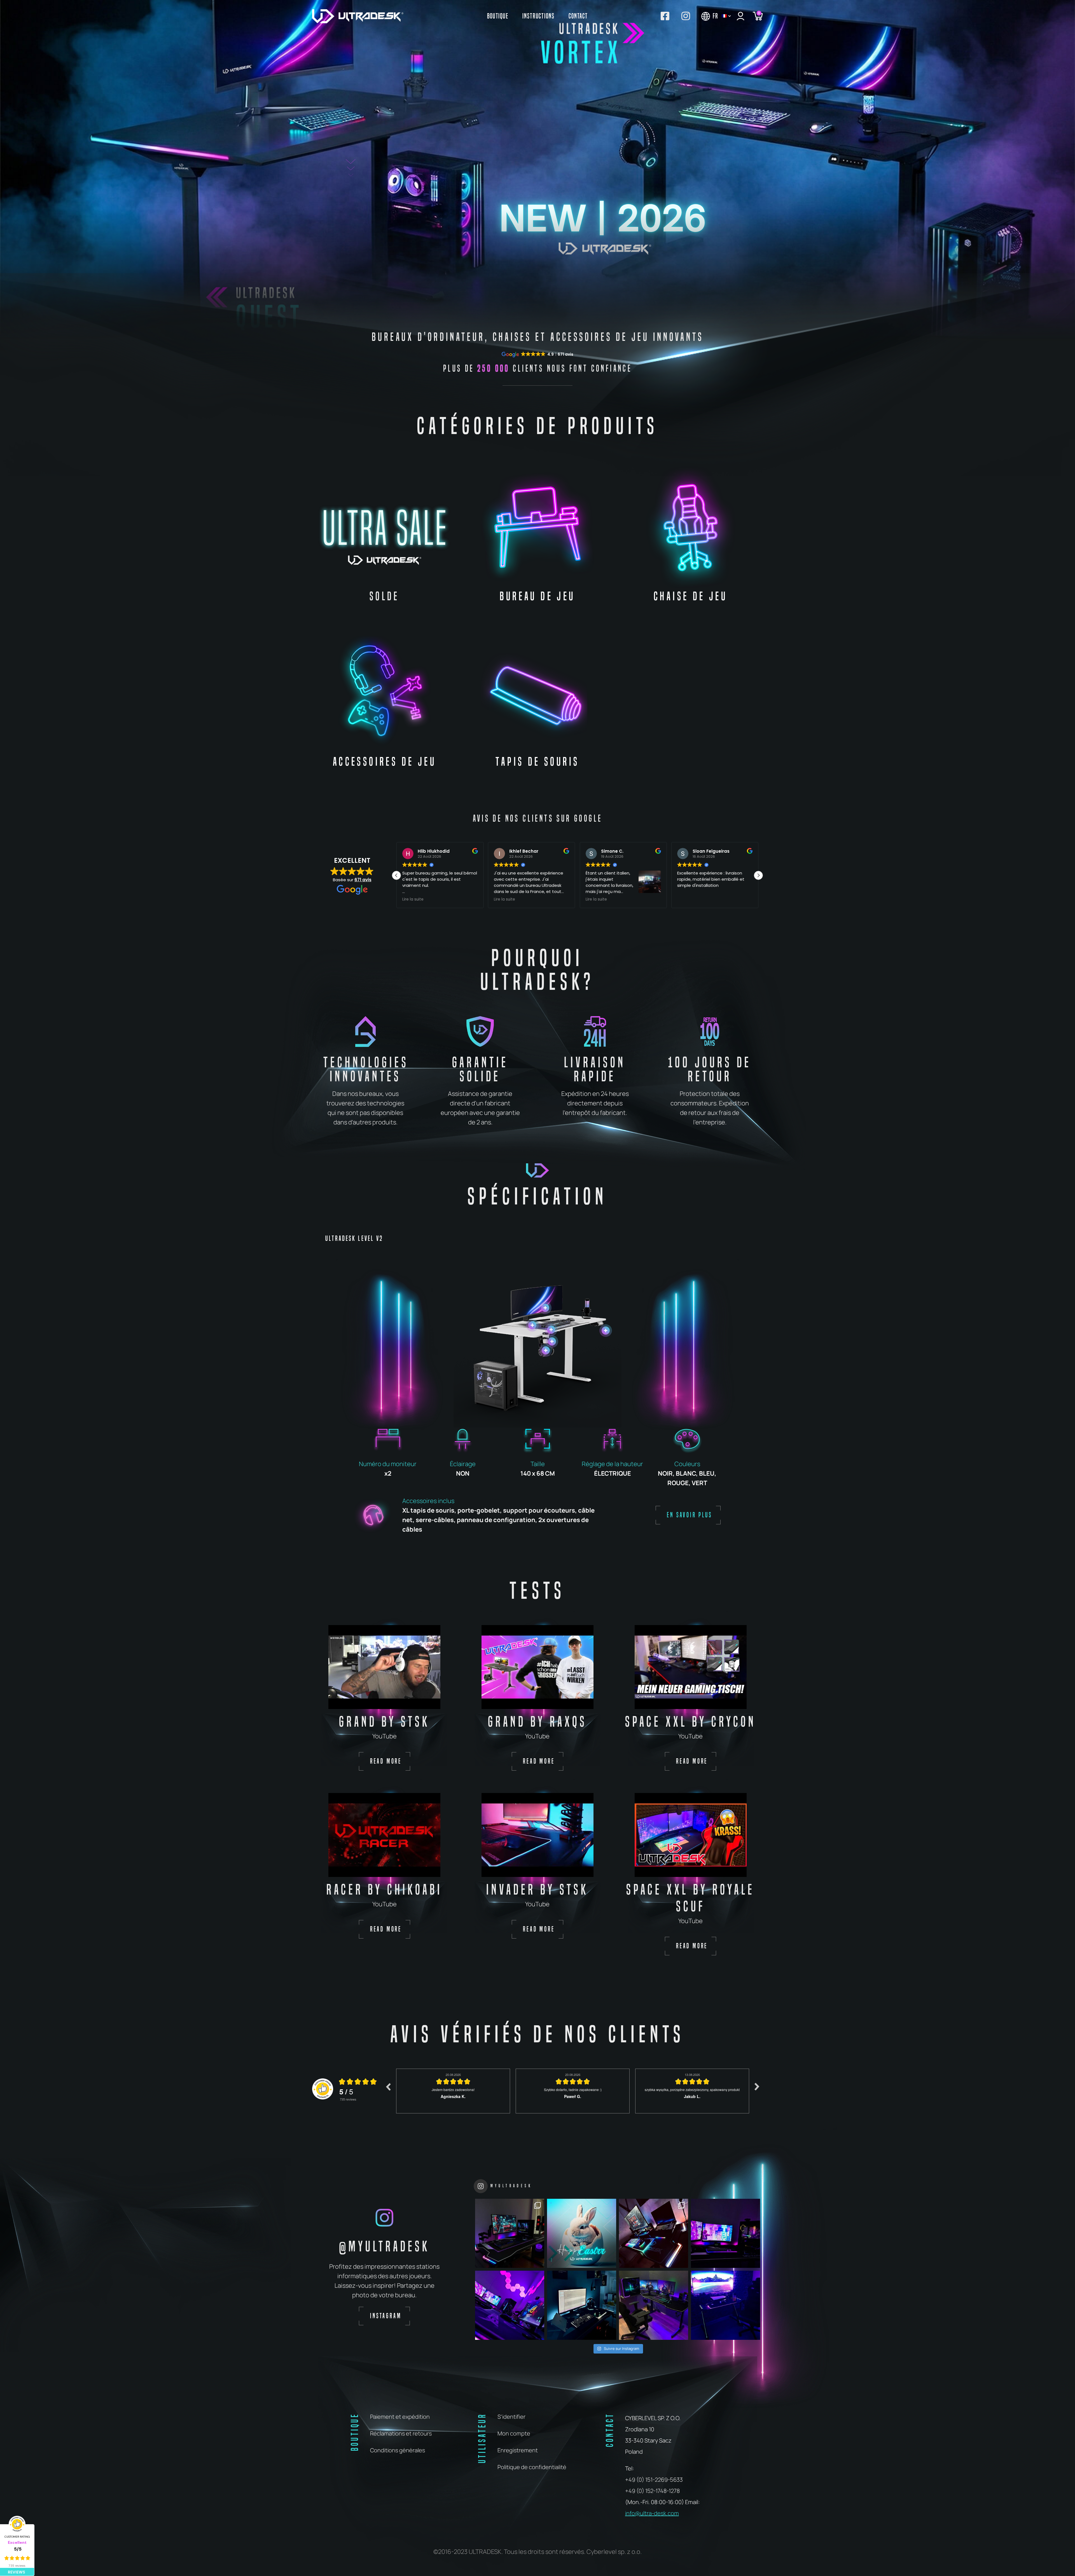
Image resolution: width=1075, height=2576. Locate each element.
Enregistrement (518, 2450)
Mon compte (514, 2433)
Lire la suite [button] (413, 899)
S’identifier (511, 2417)
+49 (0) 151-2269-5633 (654, 2480)
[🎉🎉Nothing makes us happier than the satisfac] (510, 2233)
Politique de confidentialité (532, 2467)
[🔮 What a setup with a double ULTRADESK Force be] (510, 2305)
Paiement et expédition (400, 2417)
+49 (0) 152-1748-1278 (652, 2491)
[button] (758, 875)
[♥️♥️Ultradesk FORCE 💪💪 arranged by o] (582, 2305)
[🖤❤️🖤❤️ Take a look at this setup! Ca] (654, 2233)
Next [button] (757, 2087)
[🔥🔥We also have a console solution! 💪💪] (725, 2305)
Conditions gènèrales (398, 2450)
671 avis (363, 880)
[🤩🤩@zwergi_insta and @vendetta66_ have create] (725, 2233)
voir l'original (550, 885)
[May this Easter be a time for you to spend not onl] (582, 2233)
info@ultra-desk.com (652, 2513)
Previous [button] (388, 2087)
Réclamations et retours (401, 2433)
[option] (453, 2091)
